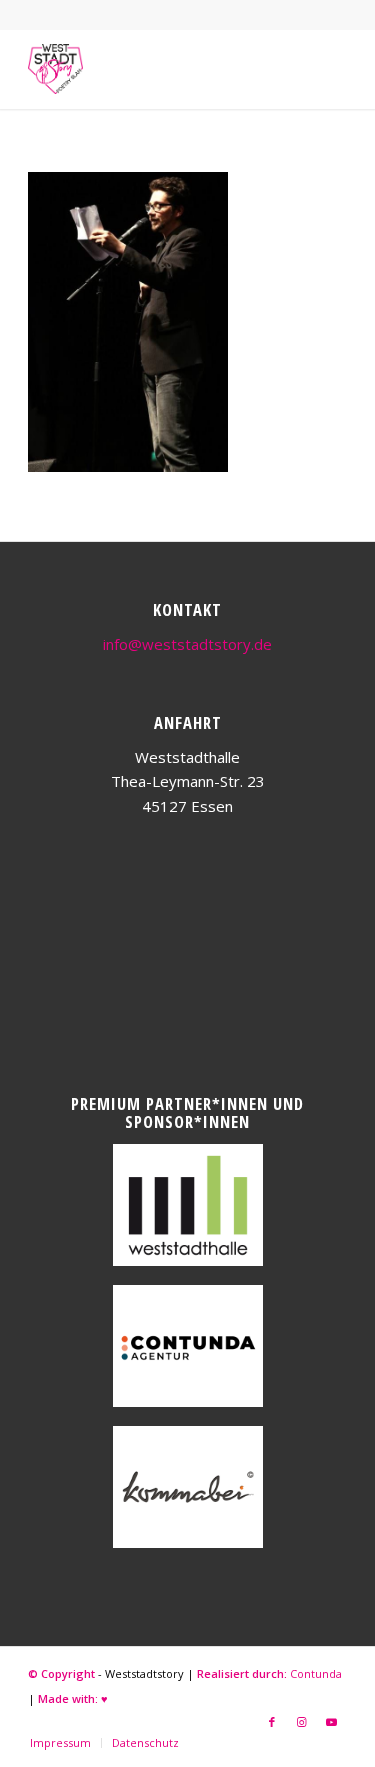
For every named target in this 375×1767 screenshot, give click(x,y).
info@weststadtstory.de (187, 644)
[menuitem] (60, 1743)
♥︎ (104, 1698)
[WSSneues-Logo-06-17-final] (155, 69)
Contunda (316, 1673)
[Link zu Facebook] (272, 1722)
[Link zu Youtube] (332, 1722)
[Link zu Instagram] (302, 1722)
